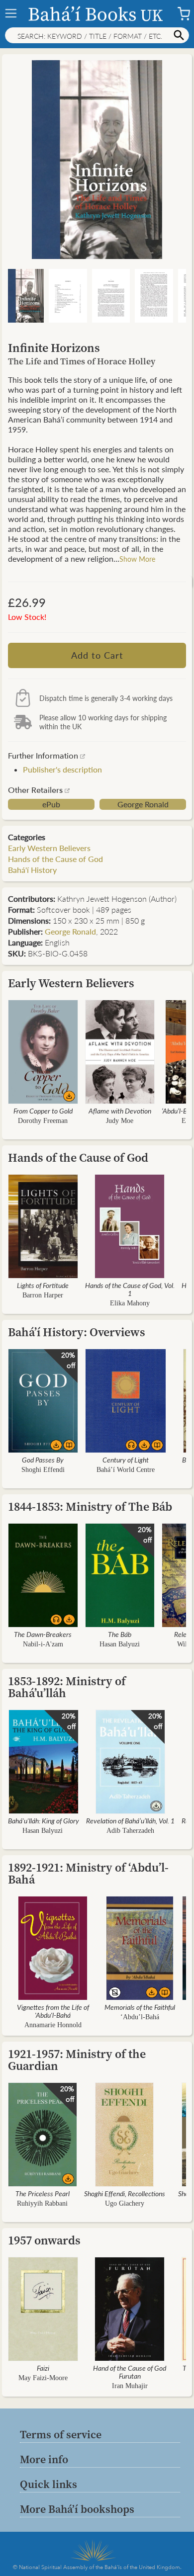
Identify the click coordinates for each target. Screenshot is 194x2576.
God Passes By (43, 1460)
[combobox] (97, 35)
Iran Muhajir (130, 2386)
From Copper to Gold (43, 1111)
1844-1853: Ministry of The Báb (90, 1506)
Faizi (43, 2368)
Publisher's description (62, 769)
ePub (51, 804)
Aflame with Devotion (120, 1111)
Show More (137, 559)
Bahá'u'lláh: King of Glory (44, 1820)
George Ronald (143, 804)
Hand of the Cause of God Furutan (130, 2372)
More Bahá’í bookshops (77, 2509)
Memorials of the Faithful (140, 2007)
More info (44, 2459)
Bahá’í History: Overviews (77, 1332)
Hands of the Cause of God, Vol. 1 (130, 1289)
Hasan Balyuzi (120, 1644)
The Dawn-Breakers (43, 1634)
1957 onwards (44, 2240)
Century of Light (126, 1460)
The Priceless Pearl (43, 2193)
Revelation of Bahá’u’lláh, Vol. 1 (130, 1820)
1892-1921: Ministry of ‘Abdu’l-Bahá (88, 1873)
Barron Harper (43, 1295)
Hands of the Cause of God (55, 859)
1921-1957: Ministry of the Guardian (77, 2060)
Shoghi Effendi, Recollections (125, 2193)
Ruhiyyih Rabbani (42, 2203)
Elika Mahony (130, 1303)
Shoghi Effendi (43, 1470)
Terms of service (61, 2434)
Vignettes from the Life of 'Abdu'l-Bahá (53, 2011)
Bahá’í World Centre (126, 1470)
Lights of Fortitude (43, 1285)
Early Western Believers (49, 848)
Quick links (48, 2484)
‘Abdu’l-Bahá (140, 2017)
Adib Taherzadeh (130, 1831)
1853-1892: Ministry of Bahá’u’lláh (67, 1687)
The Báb (120, 1634)
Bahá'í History (32, 870)
